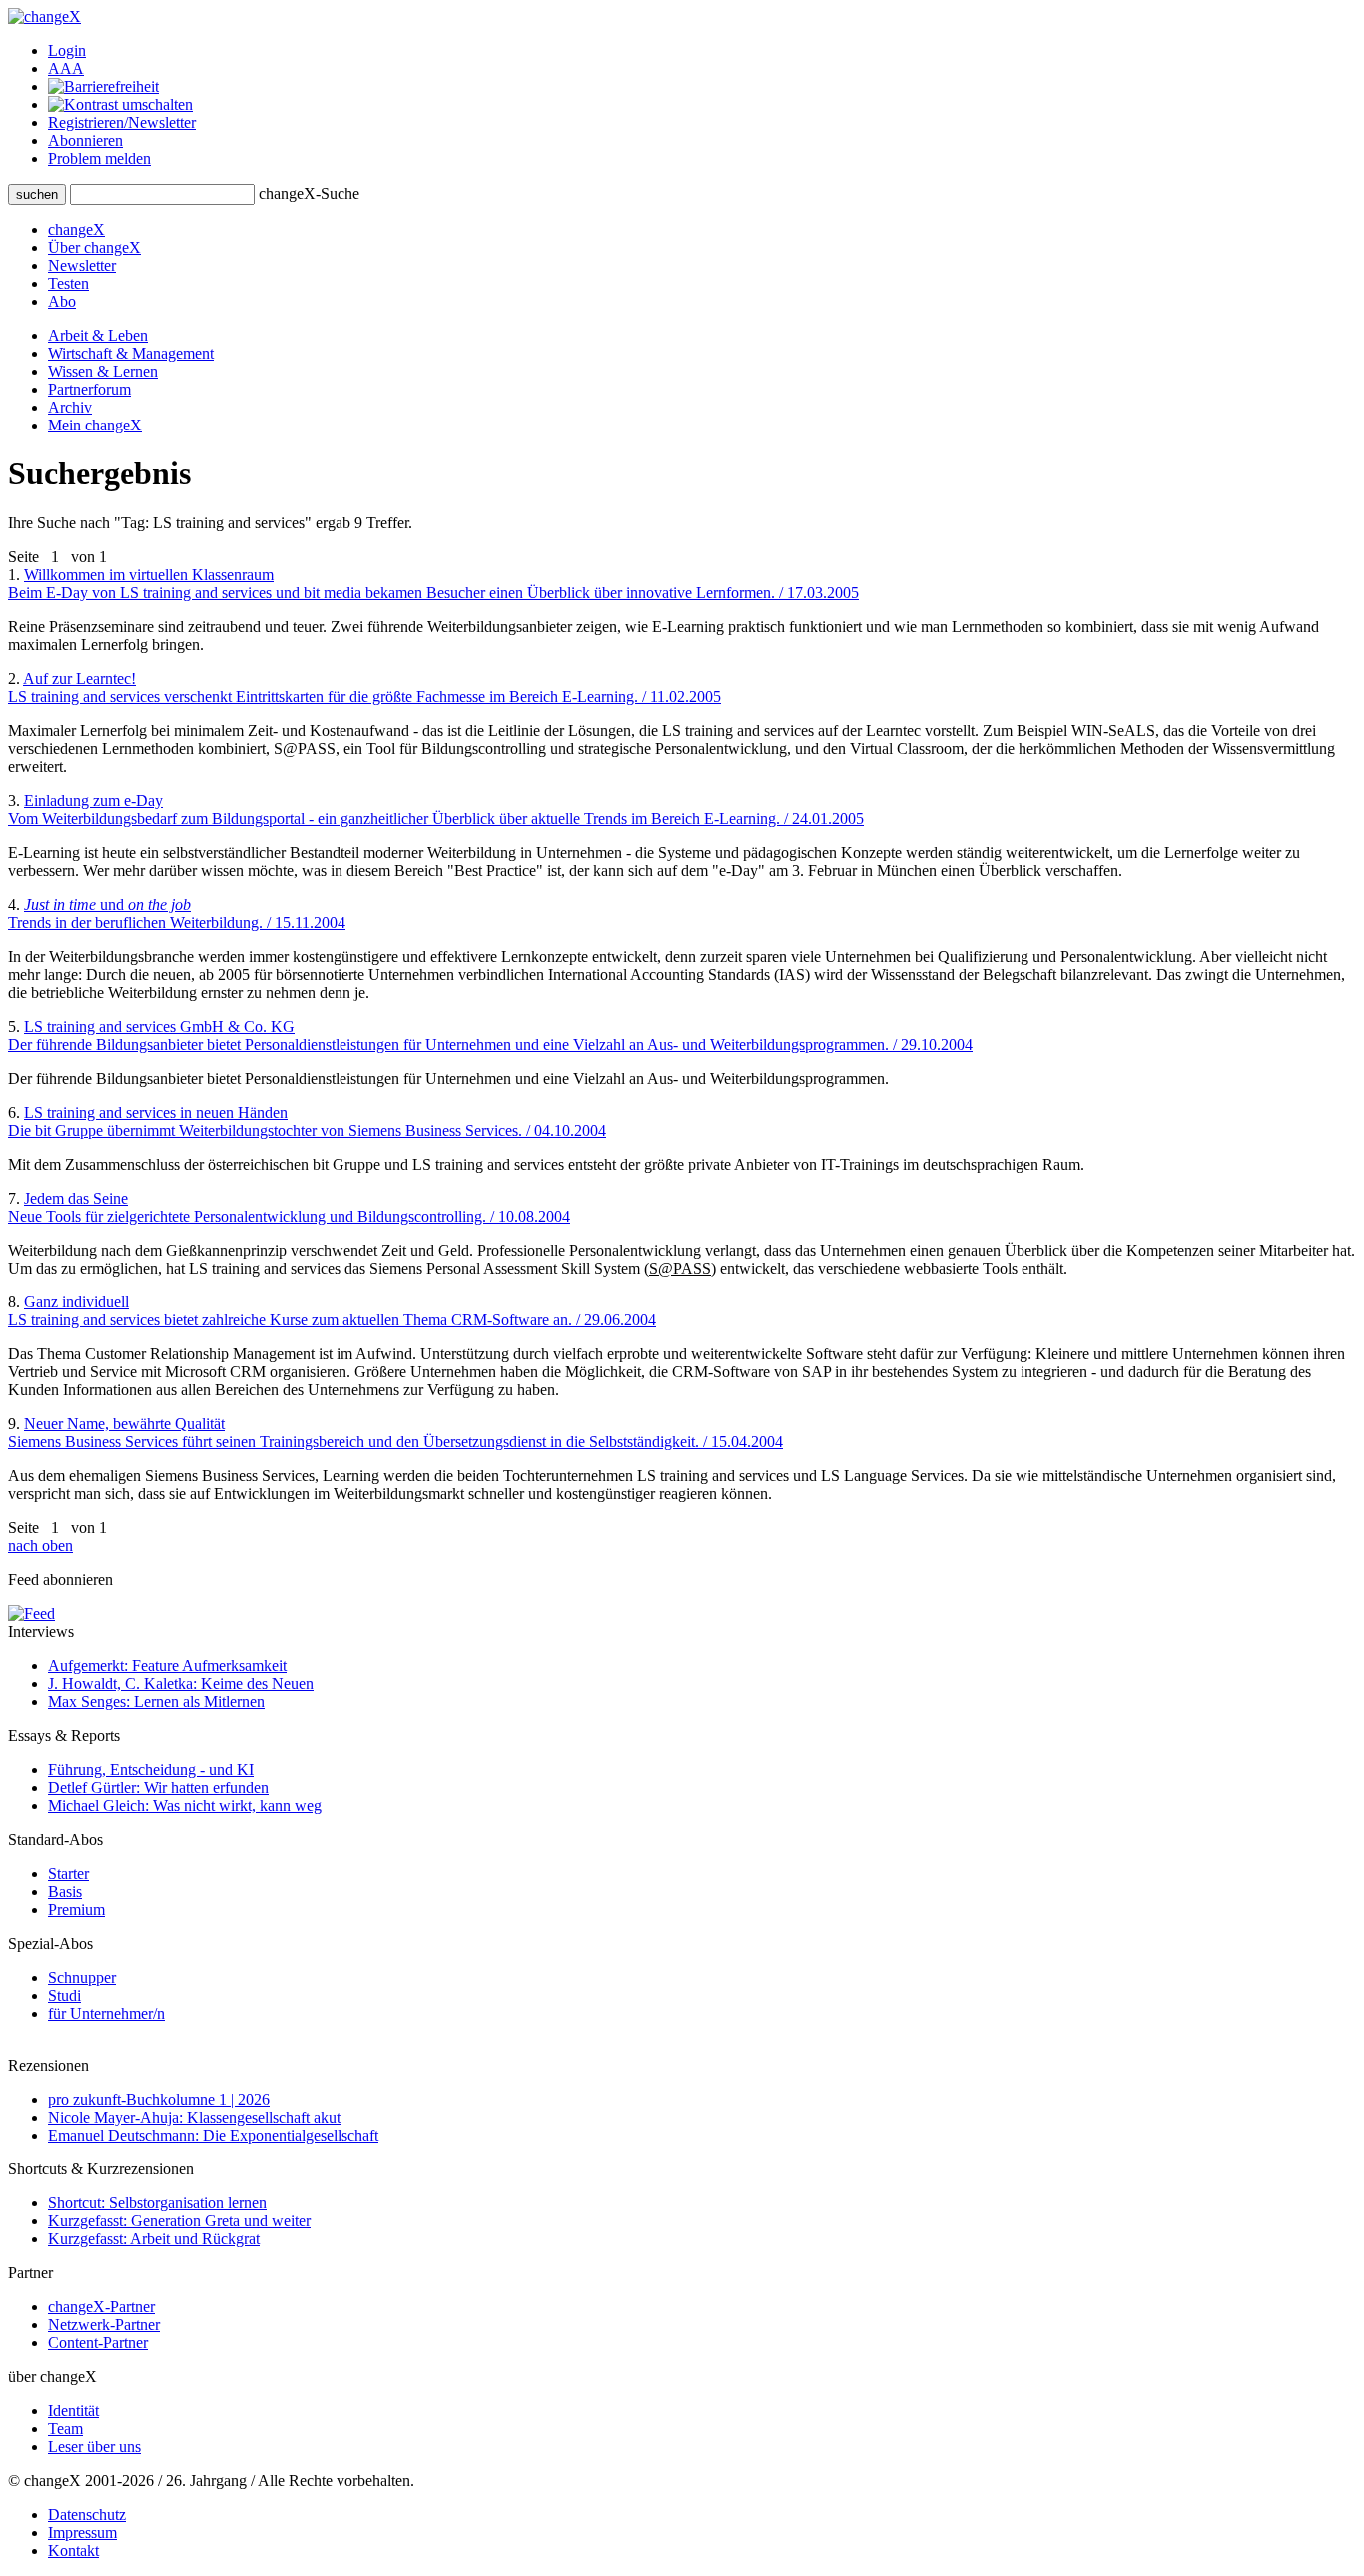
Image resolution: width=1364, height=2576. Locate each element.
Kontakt (73, 2551)
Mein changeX (95, 425)
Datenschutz (87, 2515)
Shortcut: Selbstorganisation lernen (157, 2203)
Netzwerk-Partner (104, 2325)
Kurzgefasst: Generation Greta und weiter (179, 2221)
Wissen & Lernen (103, 371)
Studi (64, 1995)
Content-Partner (98, 2343)
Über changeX (94, 247)
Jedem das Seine (289, 1207)
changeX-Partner (101, 2307)
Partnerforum (89, 389)
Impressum (82, 2533)
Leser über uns (94, 2447)
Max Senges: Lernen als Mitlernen (156, 1702)
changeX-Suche (309, 193)
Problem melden (99, 158)
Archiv (70, 407)
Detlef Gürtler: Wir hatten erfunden (158, 1787)
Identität (73, 2411)
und (177, 913)
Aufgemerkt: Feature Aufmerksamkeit (167, 1666)
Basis (65, 1891)
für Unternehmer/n (106, 2013)
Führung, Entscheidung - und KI (151, 1769)
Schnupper (82, 1977)
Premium (76, 1909)
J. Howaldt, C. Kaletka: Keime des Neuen (181, 1684)
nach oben (40, 1546)
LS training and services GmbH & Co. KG (490, 1035)
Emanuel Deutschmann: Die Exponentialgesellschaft (213, 2135)
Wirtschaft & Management (131, 353)
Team (65, 2429)
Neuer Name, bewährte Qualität (395, 1433)
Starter (68, 1873)
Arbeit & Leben (98, 335)
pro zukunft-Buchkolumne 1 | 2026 (159, 2099)
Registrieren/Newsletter (122, 122)
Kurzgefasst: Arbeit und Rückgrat (154, 2239)
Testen (68, 283)
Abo (62, 301)
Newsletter (82, 265)
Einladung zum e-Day (436, 810)
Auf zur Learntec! (364, 688)
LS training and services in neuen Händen (307, 1121)
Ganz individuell (332, 1311)
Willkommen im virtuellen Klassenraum (433, 584)
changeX (76, 229)
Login (67, 50)
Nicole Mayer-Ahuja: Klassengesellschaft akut (194, 2117)
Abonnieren (85, 140)
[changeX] (44, 16)
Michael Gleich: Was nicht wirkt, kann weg (185, 1805)
